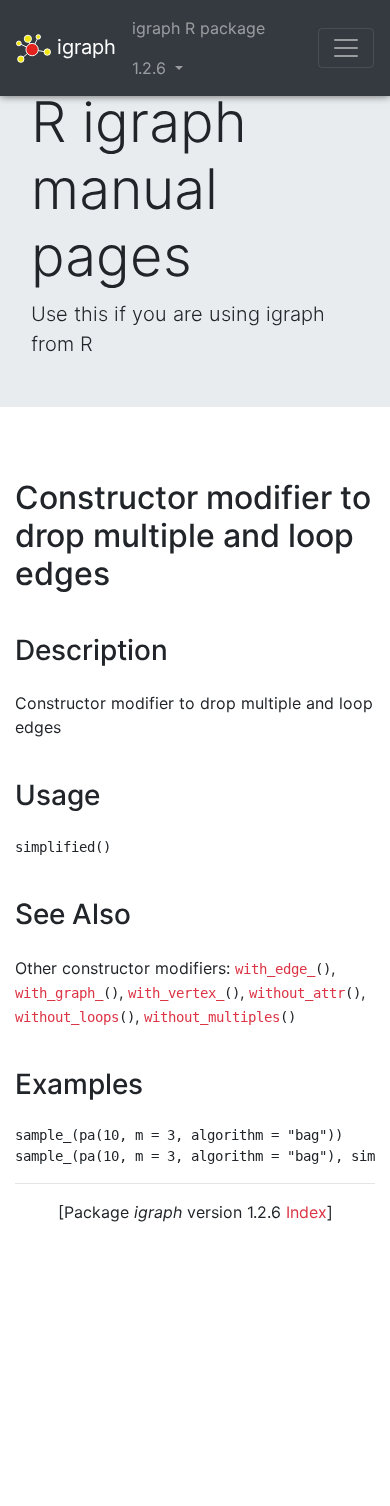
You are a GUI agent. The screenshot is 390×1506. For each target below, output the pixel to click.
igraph (83, 46)
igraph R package (198, 28)
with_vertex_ (176, 993)
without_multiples (212, 1017)
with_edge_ (275, 969)
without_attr (297, 993)
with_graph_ (59, 993)
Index (306, 1212)
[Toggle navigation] (346, 48)
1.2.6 (151, 68)
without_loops (67, 1017)
